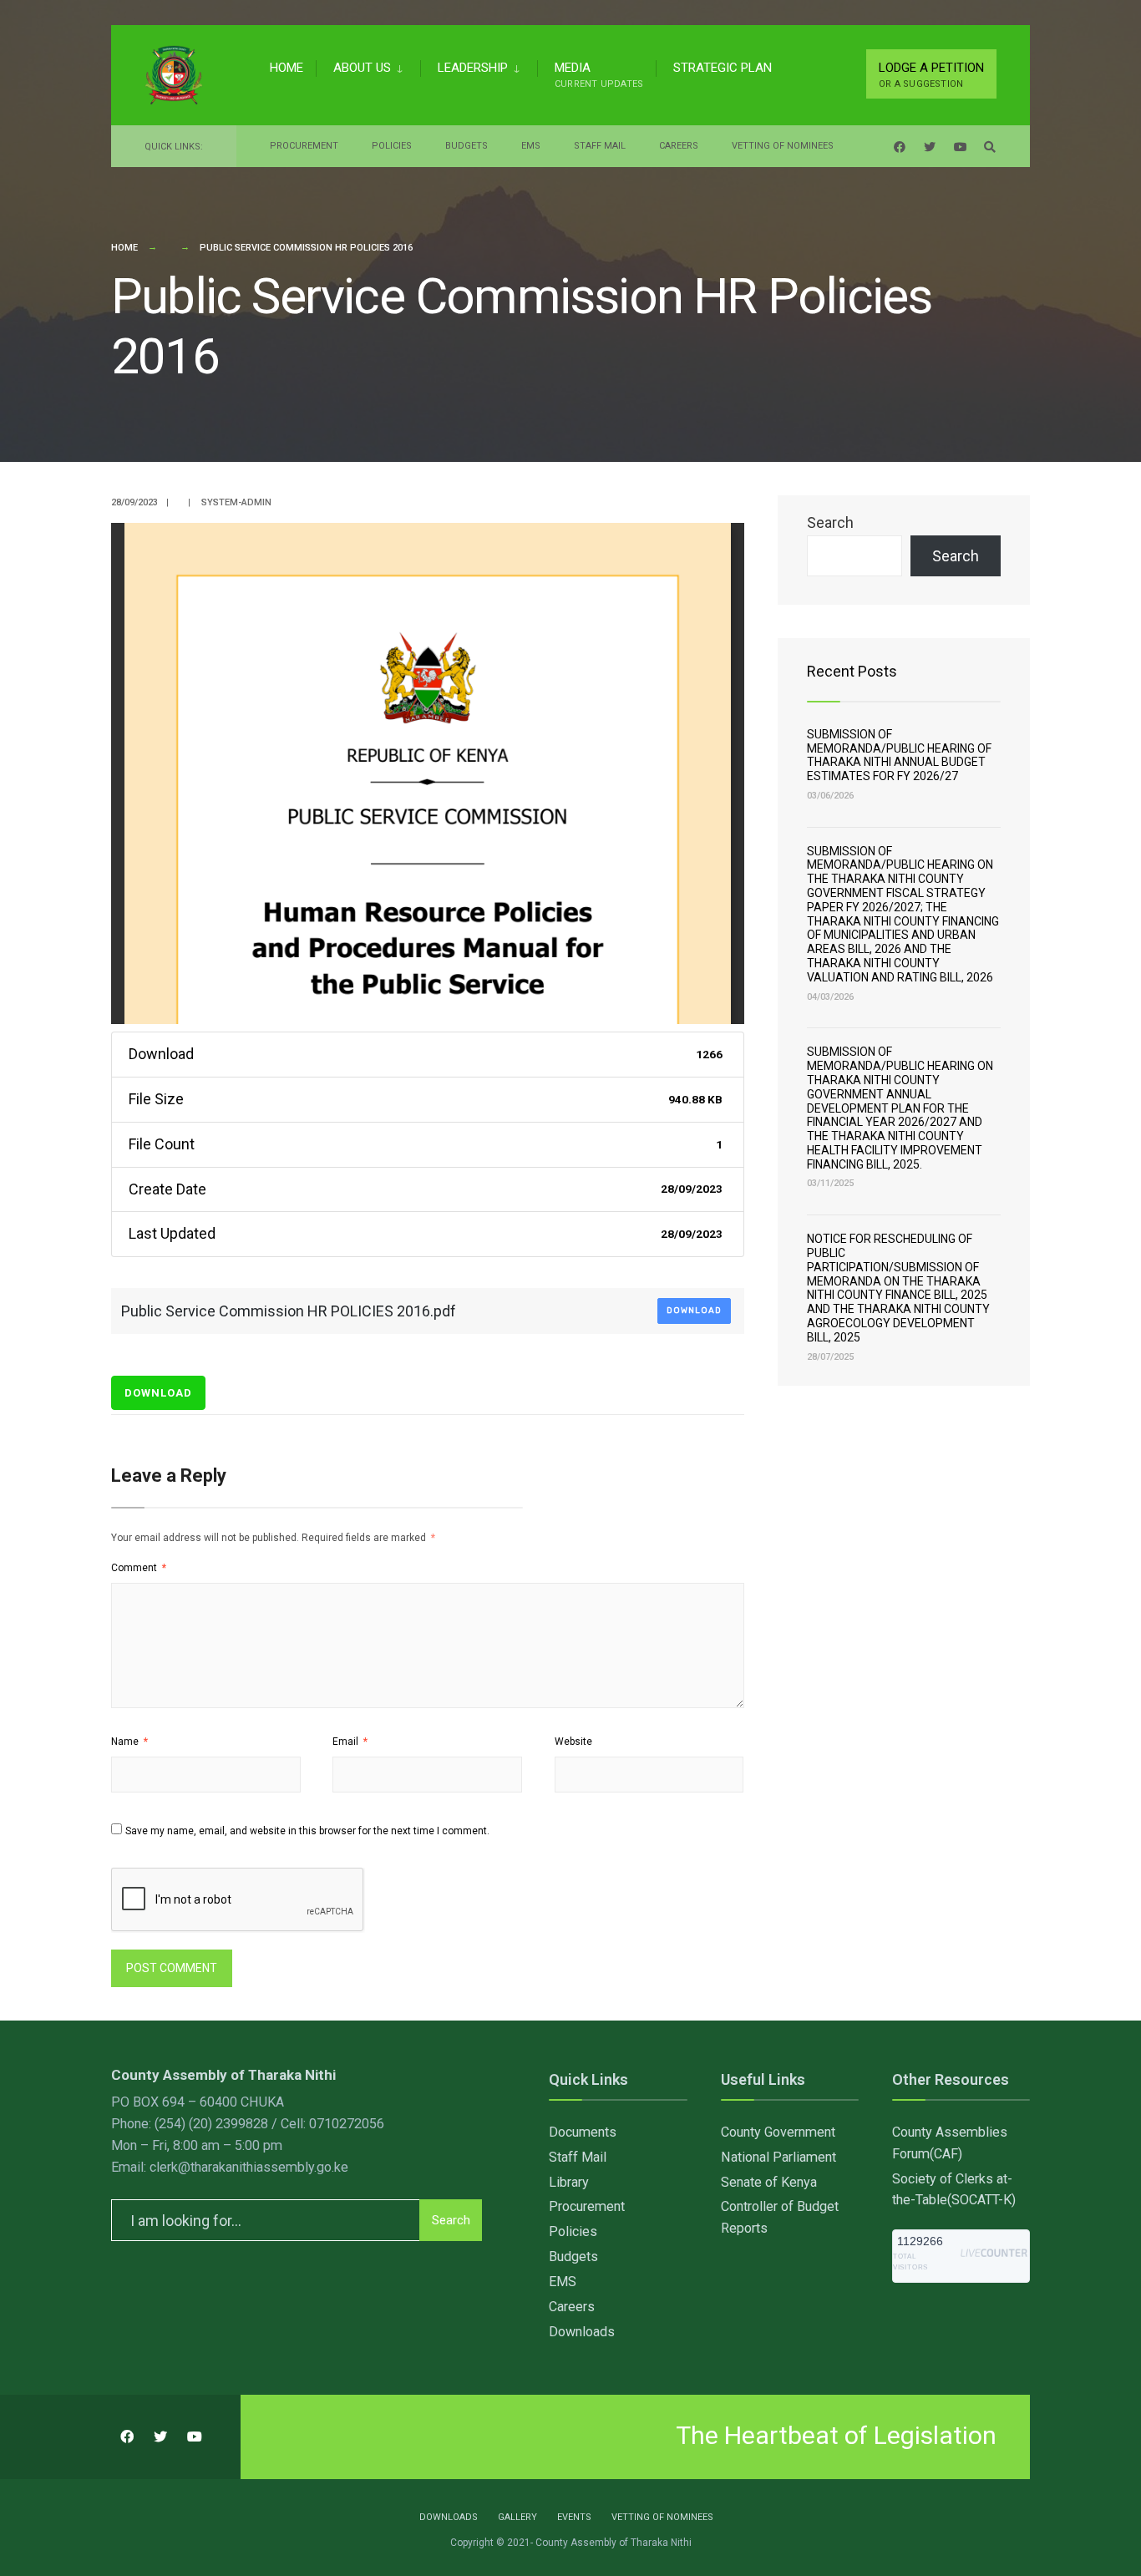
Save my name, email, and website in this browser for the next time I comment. (307, 1831)
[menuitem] (368, 65)
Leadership (473, 68)
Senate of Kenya (769, 2182)
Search (830, 522)
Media (599, 75)
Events (574, 2517)
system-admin (236, 502)
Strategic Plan (723, 68)
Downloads (582, 2332)
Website (573, 1742)
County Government (778, 2132)
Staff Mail (600, 146)
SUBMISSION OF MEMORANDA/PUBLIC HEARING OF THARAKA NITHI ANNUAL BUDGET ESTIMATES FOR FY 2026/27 (899, 755)
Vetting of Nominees (783, 146)
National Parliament (778, 2157)
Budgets (467, 146)
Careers (679, 146)
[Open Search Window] (990, 147)
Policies (392, 146)
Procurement (304, 146)
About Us (362, 68)
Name (129, 1742)
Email (350, 1742)
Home (287, 68)
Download (694, 1311)
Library (569, 2182)
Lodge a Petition (931, 75)
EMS (531, 146)
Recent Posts (852, 671)
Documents (583, 2132)
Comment (139, 1568)
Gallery (517, 2517)
